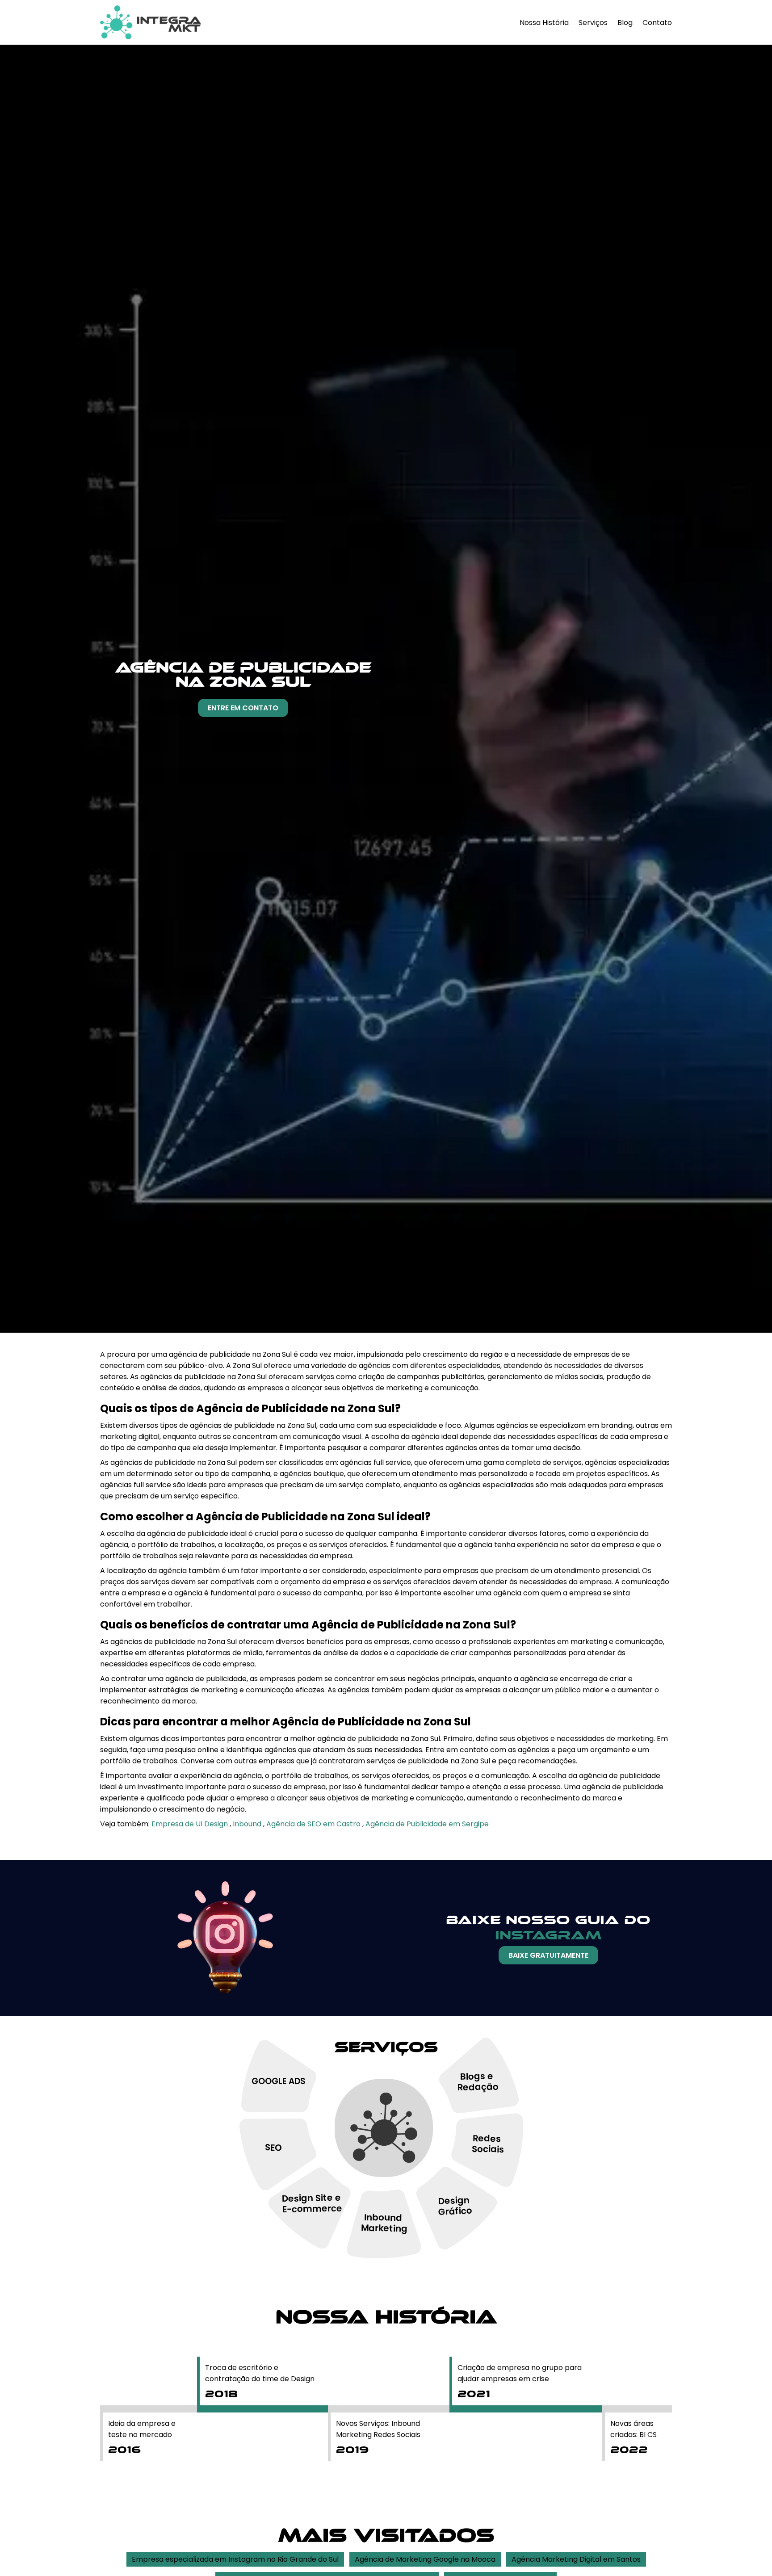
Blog (625, 23)
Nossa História (544, 23)
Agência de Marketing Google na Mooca (425, 2559)
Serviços (593, 23)
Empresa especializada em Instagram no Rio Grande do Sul (235, 2559)
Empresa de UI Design (191, 1824)
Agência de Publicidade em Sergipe (427, 1824)
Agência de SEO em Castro (314, 1824)
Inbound (248, 1824)
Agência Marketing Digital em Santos (576, 2559)
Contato (657, 23)
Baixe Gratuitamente (548, 1955)
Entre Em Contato (243, 708)
